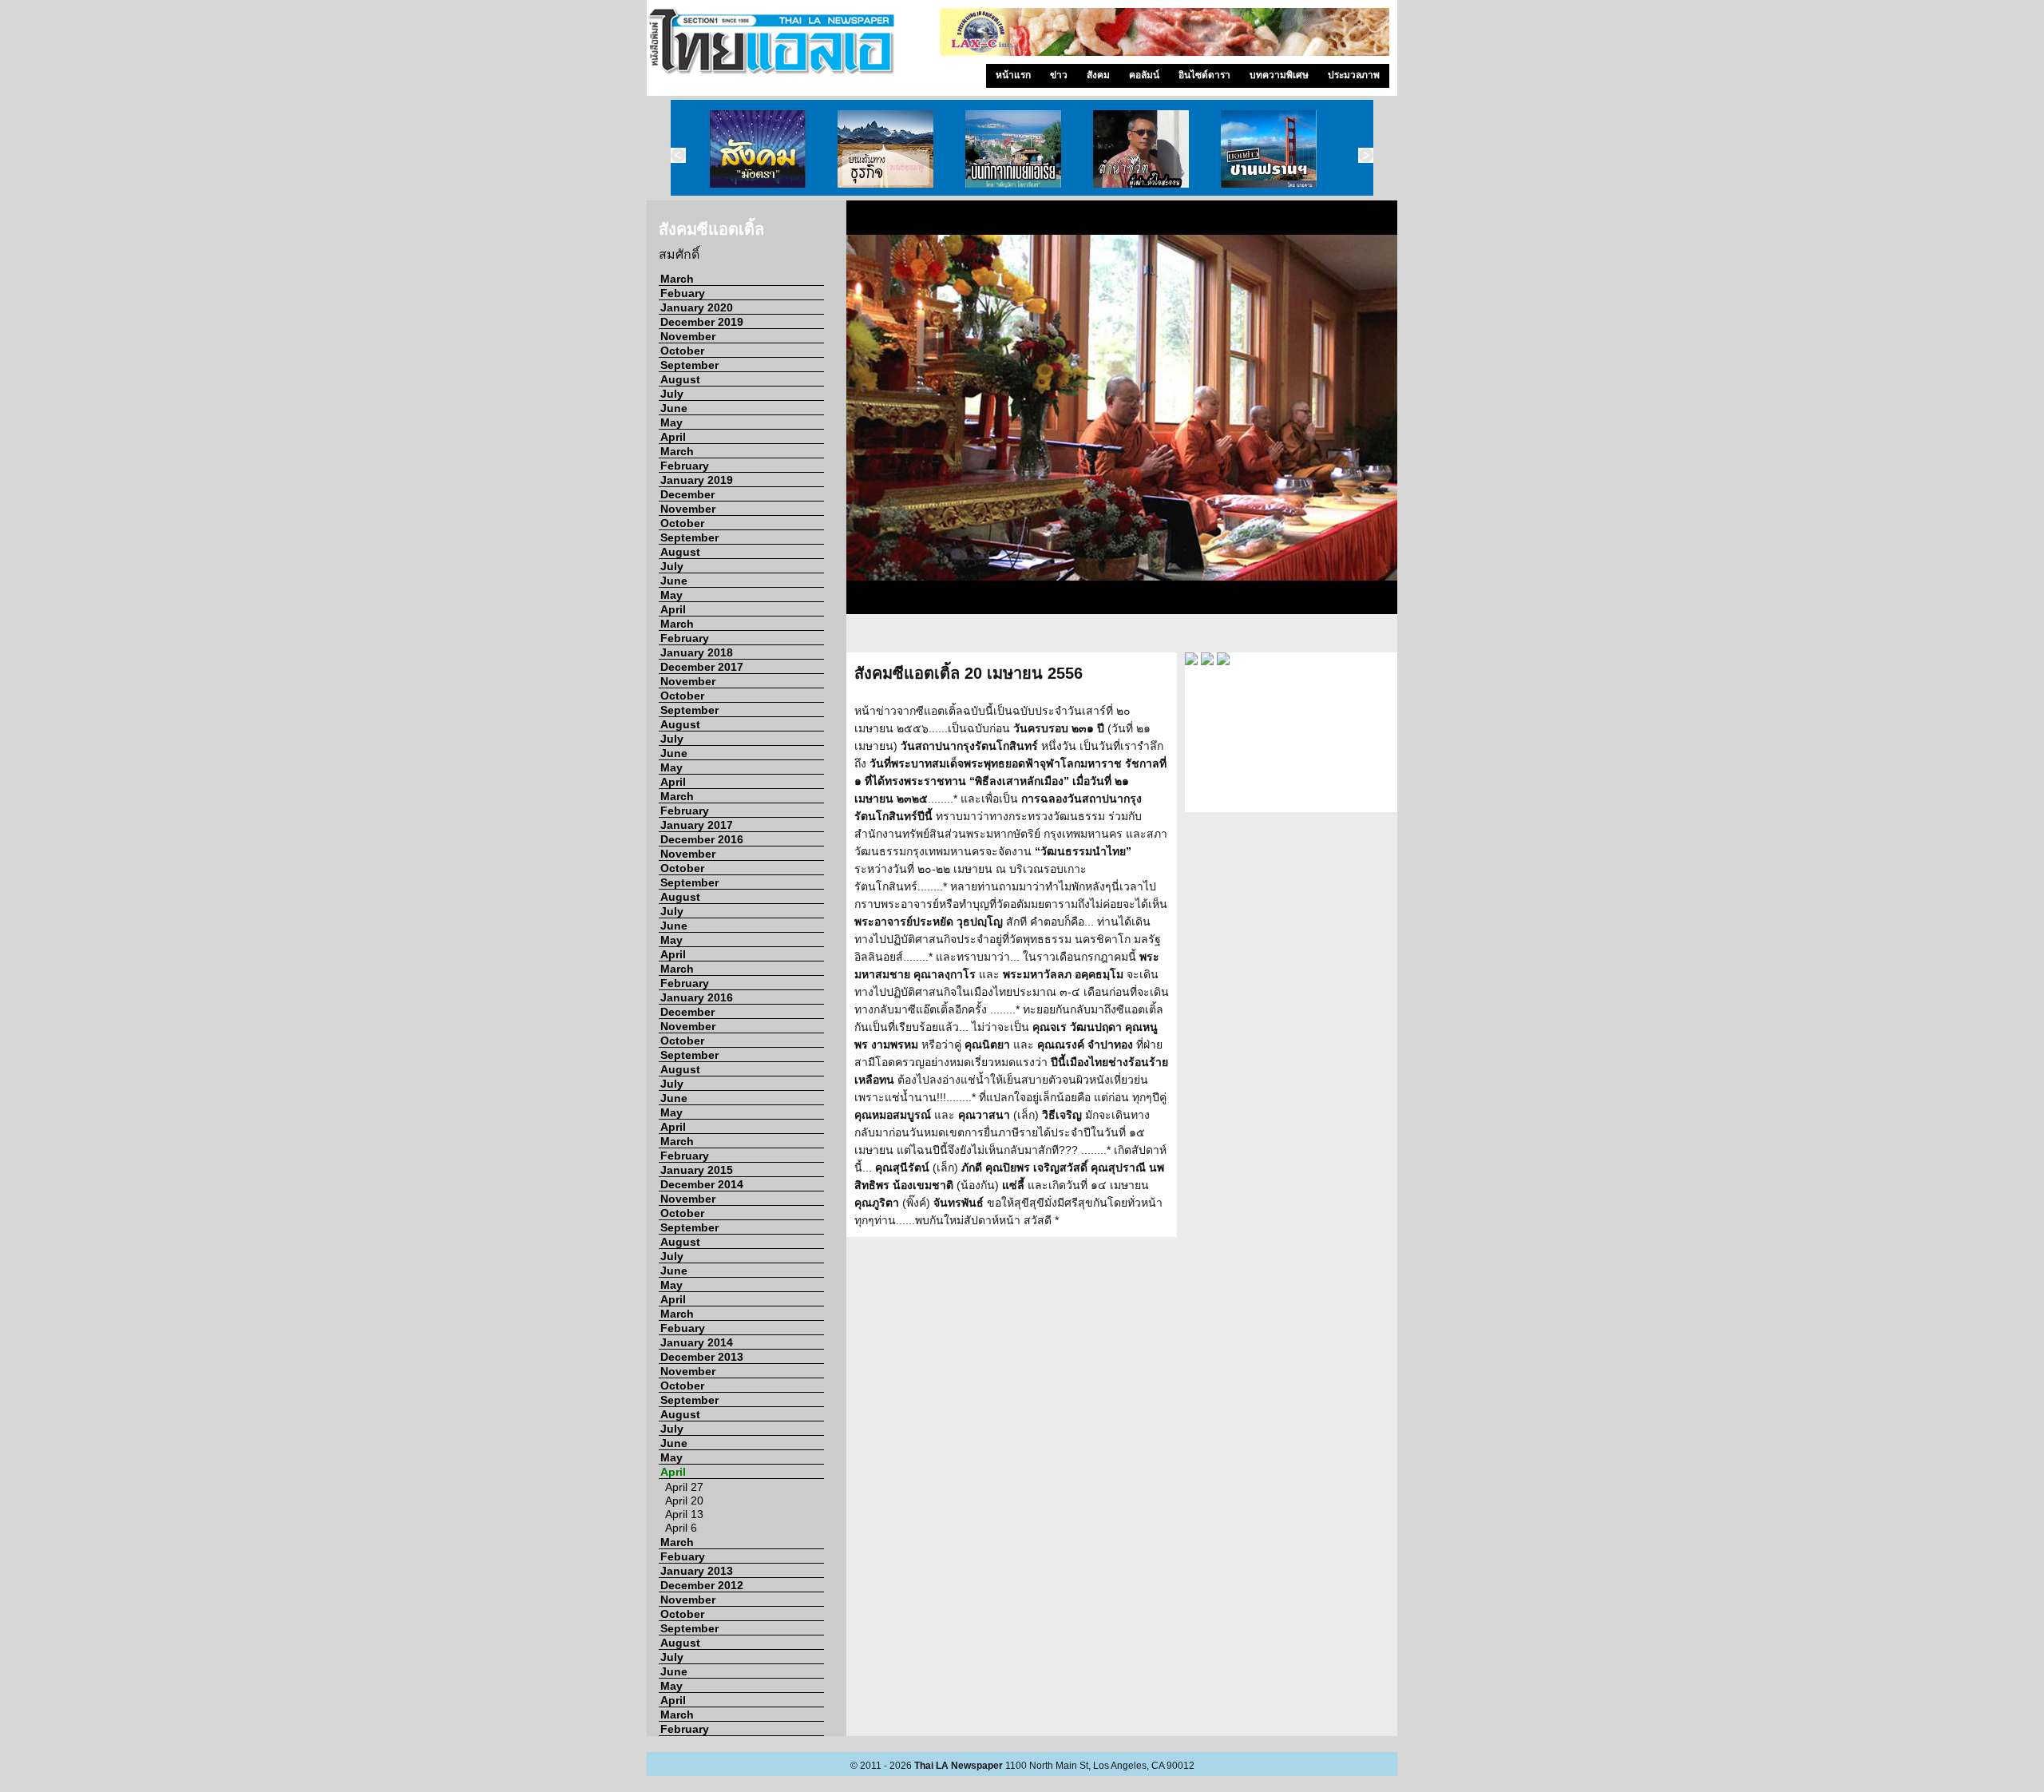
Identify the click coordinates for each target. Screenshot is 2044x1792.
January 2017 (697, 825)
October (682, 351)
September (689, 365)
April (673, 437)
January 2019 (697, 480)
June (674, 408)
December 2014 (702, 1184)
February (685, 466)
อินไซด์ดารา (1204, 75)
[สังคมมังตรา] (758, 148)
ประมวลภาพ (1354, 75)
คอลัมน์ (1144, 75)
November (688, 336)
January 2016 (697, 997)
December (687, 494)
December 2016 (702, 839)
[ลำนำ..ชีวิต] (1141, 148)
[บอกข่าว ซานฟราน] (1269, 148)
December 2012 (702, 1585)
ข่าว (1059, 75)
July (672, 394)
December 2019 (702, 322)
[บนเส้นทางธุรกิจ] (885, 148)
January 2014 (697, 1342)
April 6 (681, 1528)
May (671, 422)
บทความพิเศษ (1279, 75)
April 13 (684, 1514)
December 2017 (702, 667)
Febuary (683, 293)
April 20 (684, 1501)
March (677, 279)
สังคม (1098, 75)
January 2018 (697, 652)
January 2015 (697, 1170)
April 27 (684, 1487)
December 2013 (702, 1357)
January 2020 (697, 307)
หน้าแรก (1013, 75)
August (680, 379)
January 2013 (697, 1571)
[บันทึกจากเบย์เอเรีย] (1013, 148)
